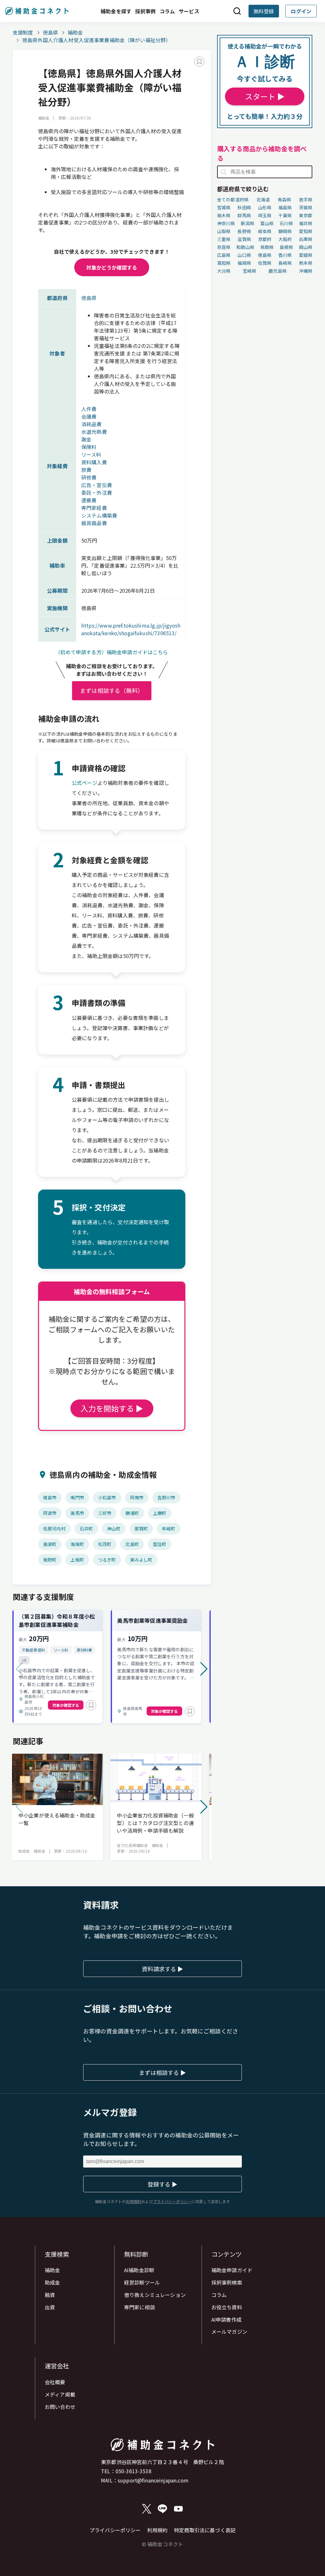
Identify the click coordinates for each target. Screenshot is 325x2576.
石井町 (86, 1529)
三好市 (105, 1513)
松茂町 (105, 1544)
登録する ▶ (162, 2184)
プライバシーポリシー (115, 2530)
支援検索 (57, 2254)
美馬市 (77, 1513)
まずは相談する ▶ (162, 2072)
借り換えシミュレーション (155, 2295)
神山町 (114, 1529)
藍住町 (160, 1544)
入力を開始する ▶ (112, 1408)
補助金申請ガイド (232, 2270)
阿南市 (137, 1497)
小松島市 (107, 1497)
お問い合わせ (60, 2407)
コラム (167, 11)
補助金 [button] (44, 118)
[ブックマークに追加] (199, 62)
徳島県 (50, 32)
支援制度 (23, 32)
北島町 (132, 1544)
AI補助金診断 (139, 2270)
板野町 (50, 1560)
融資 (50, 2295)
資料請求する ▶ (162, 1969)
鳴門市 (77, 1497)
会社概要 (55, 2382)
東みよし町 (141, 1560)
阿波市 (50, 1513)
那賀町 (141, 1529)
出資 (50, 2307)
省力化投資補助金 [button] (132, 1845)
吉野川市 (166, 1497)
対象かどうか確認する (112, 267)
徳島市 (50, 1497)
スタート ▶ (265, 96)
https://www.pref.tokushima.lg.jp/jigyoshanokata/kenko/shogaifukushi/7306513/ (131, 629)
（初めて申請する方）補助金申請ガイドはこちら (112, 652)
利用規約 (158, 2530)
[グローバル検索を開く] (237, 11)
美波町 (50, 1544)
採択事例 (146, 11)
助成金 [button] (24, 1851)
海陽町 (77, 1544)
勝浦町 (132, 1513)
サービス (189, 11)
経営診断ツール (142, 2282)
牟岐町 (169, 1529)
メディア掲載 (60, 2394)
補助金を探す (116, 11)
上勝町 (160, 1513)
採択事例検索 (227, 2282)
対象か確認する (66, 1705)
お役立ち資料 (227, 2307)
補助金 (75, 32)
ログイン (301, 11)
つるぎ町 (107, 1560)
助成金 (52, 2282)
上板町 (77, 1560)
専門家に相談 (139, 2307)
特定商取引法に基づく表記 (205, 2530)
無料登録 (264, 11)
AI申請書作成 (226, 2319)
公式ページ (85, 783)
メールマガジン (229, 2331)
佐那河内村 (54, 1529)
